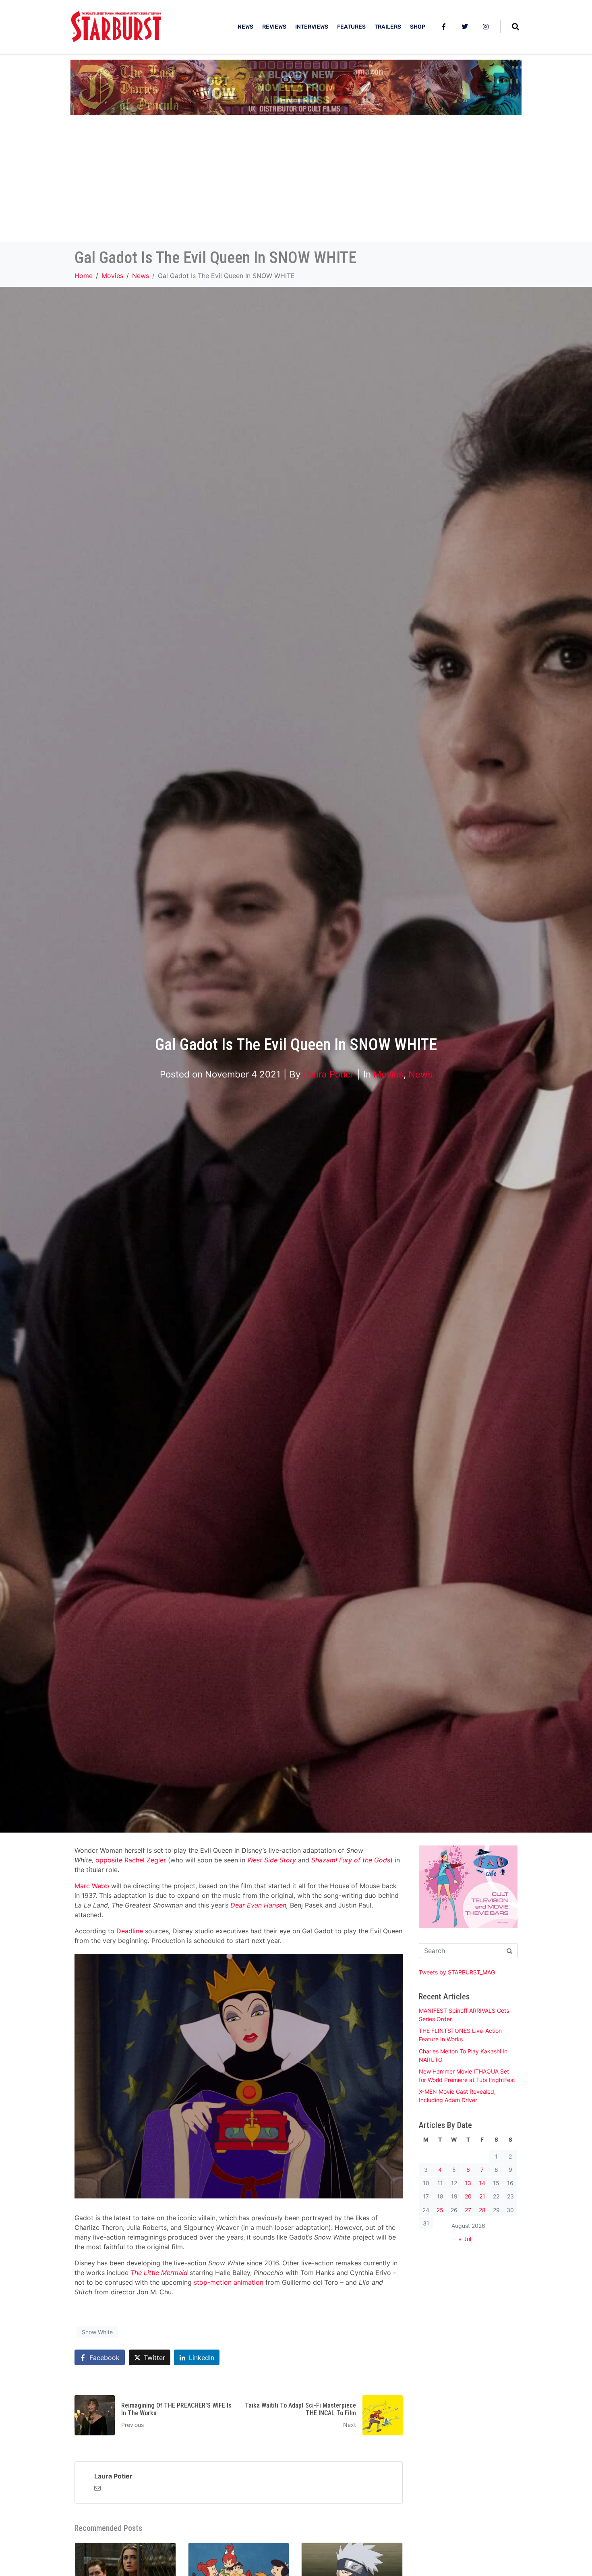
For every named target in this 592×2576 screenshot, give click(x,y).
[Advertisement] (296, 181)
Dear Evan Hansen (258, 1905)
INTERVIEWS (312, 27)
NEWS (245, 27)
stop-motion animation (229, 2282)
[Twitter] (465, 27)
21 (482, 2196)
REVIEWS (274, 27)
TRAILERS (388, 27)
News (420, 1074)
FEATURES (351, 27)
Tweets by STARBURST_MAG (457, 1972)
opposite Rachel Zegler (131, 1860)
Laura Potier (328, 1074)
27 (468, 2210)
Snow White (97, 2332)
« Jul (465, 2239)
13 (468, 2183)
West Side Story (272, 1860)
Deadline (130, 1931)
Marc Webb (92, 1886)
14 (482, 2183)
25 (440, 2210)
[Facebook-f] (444, 27)
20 (468, 2196)
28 (482, 2210)
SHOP (418, 27)
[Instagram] (486, 27)
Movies (388, 1074)
